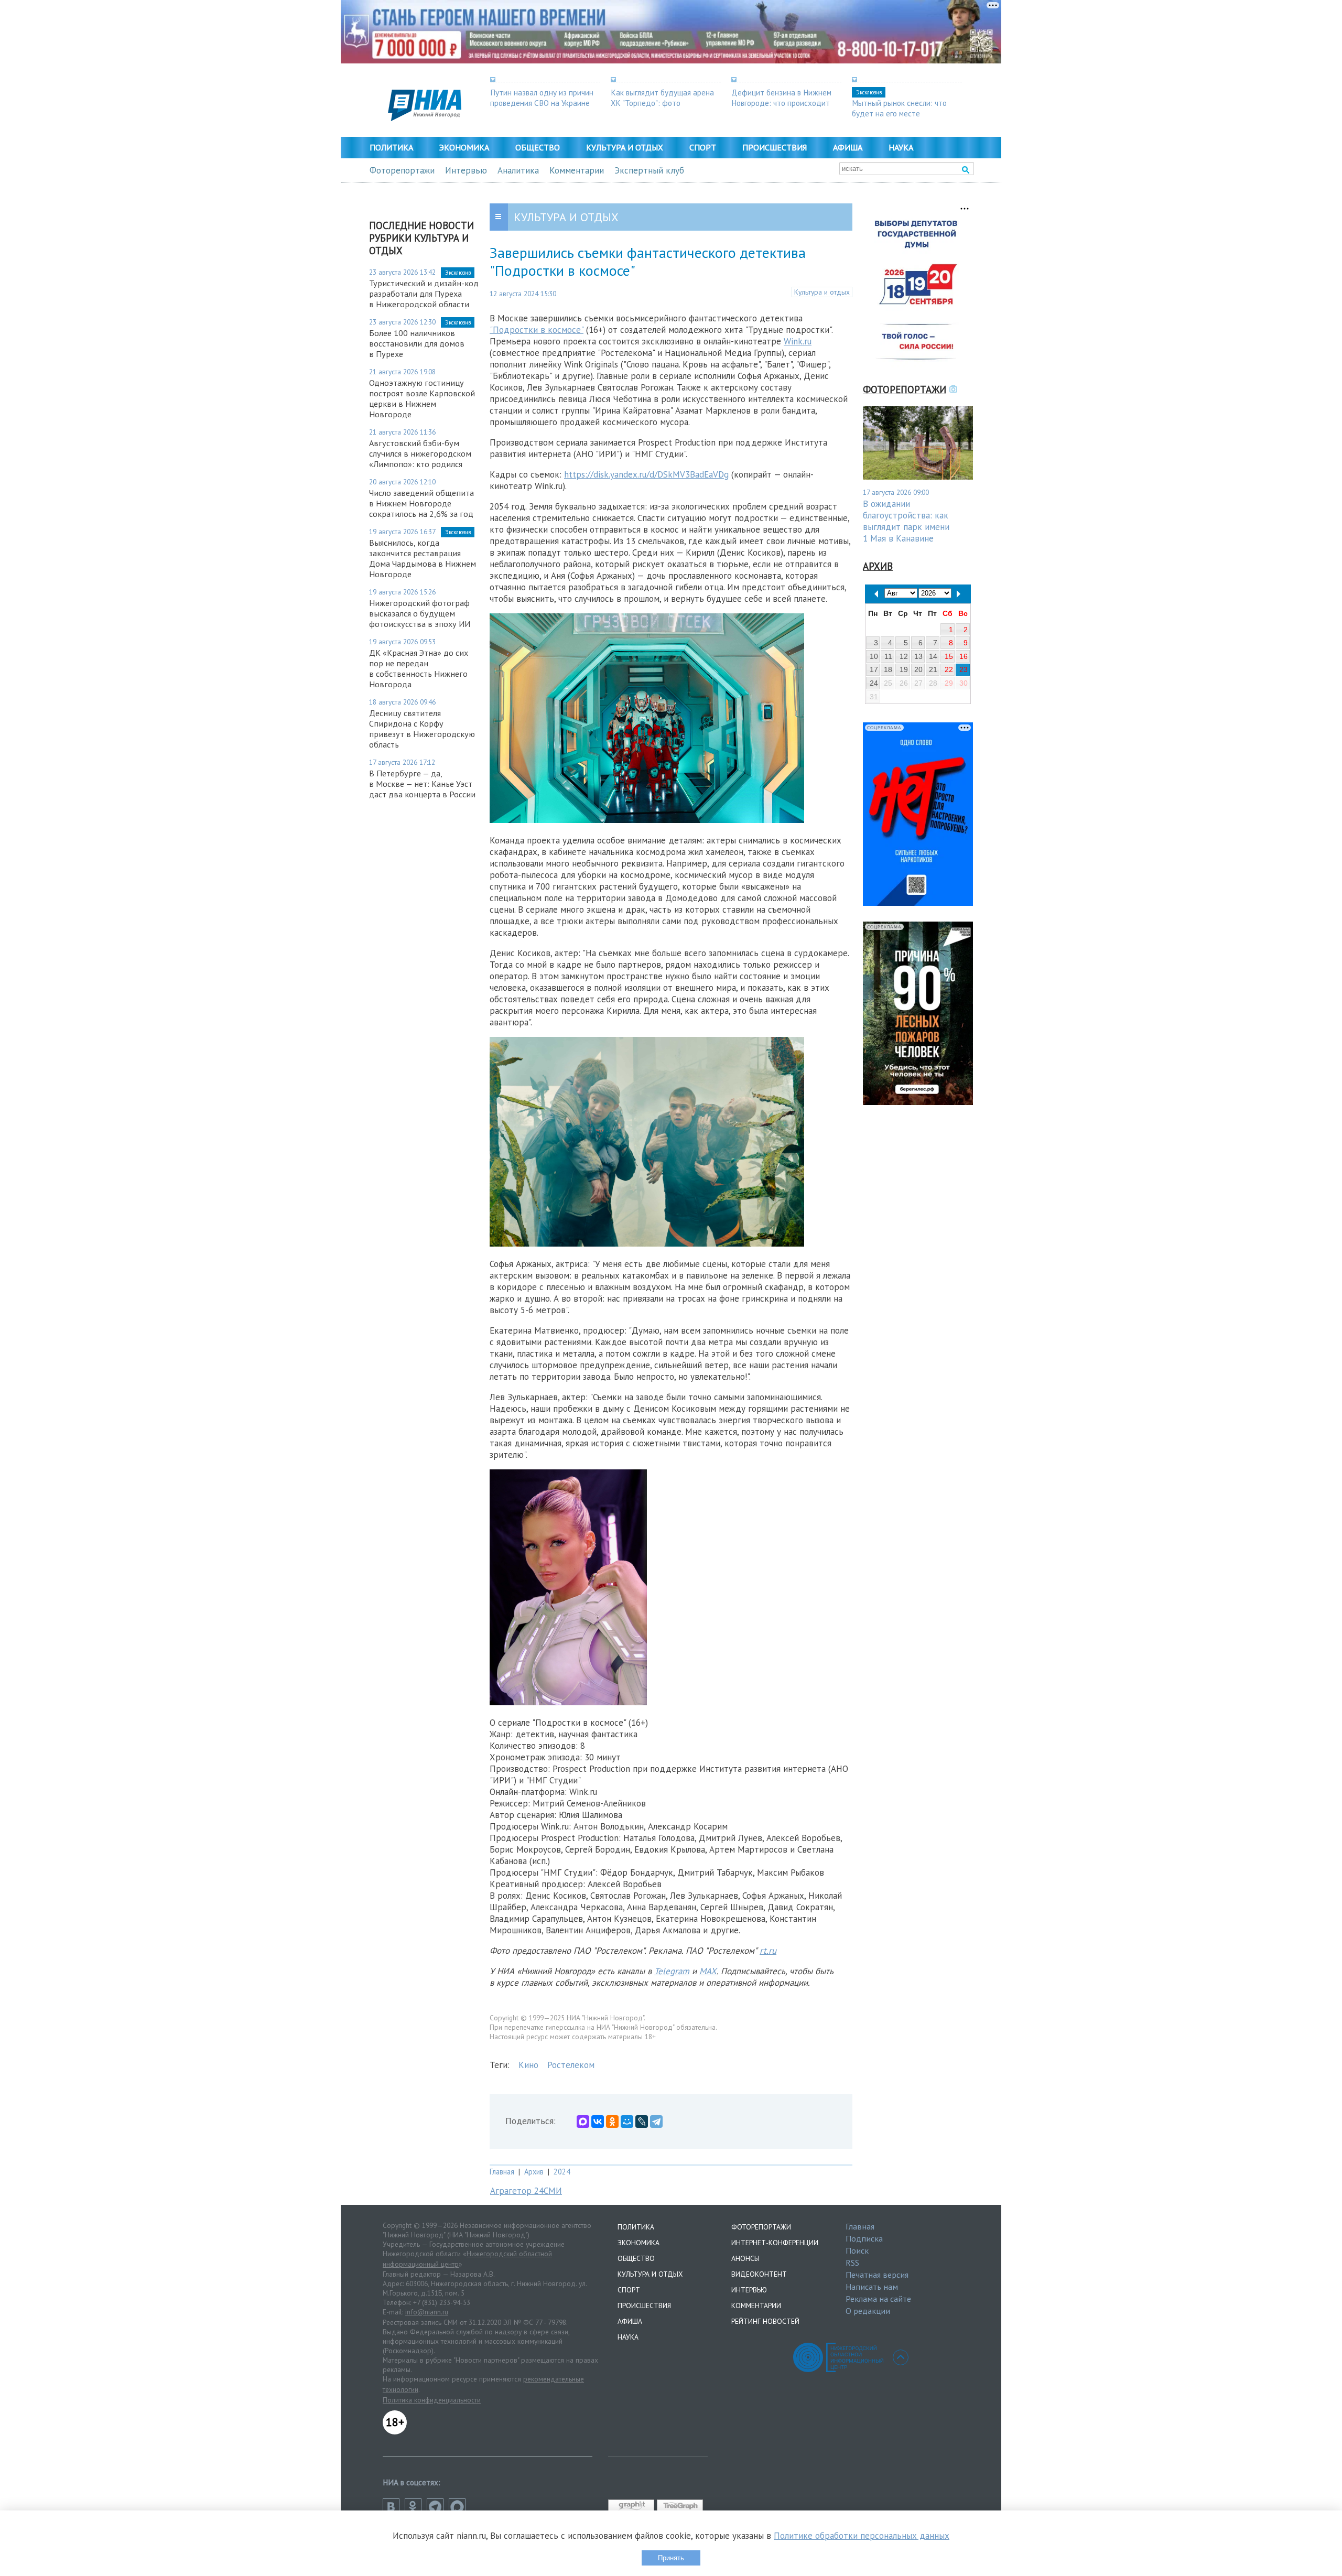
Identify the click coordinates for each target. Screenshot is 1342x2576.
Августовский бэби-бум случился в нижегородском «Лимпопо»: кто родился (420, 453)
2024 (562, 2172)
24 (874, 683)
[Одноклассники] (612, 2122)
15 (949, 656)
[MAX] (583, 2122)
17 (874, 669)
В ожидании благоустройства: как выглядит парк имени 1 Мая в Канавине (906, 521)
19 (904, 669)
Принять (671, 2558)
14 (933, 656)
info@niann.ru (427, 2312)
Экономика (464, 147)
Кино (528, 2065)
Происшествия (775, 147)
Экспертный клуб (649, 170)
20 (918, 669)
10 (874, 656)
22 (949, 669)
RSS (852, 2263)
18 (888, 669)
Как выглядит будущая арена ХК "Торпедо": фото (662, 98)
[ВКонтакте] (598, 2122)
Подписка (864, 2238)
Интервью (466, 170)
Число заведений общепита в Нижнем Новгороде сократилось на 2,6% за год (421, 503)
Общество (538, 147)
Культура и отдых (625, 147)
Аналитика (518, 170)
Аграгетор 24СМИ (526, 2191)
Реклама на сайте (878, 2299)
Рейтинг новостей (765, 2321)
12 (904, 656)
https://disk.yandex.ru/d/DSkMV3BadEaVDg (646, 474)
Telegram (672, 1971)
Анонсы (745, 2258)
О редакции (868, 2311)
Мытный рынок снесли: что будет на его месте (899, 108)
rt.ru (768, 1951)
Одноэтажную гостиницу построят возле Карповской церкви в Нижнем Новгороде (422, 398)
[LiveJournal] (642, 2122)
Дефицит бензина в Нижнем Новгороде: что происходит (781, 98)
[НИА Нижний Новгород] (425, 118)
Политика (391, 147)
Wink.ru (798, 341)
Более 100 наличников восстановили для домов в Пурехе (417, 343)
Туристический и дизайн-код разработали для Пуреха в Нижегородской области (424, 294)
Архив (534, 2172)
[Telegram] (656, 2122)
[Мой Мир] (627, 2122)
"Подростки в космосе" (537, 330)
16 (964, 656)
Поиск (857, 2250)
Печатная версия (877, 2275)
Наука (901, 147)
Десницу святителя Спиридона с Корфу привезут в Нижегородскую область (422, 729)
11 (888, 656)
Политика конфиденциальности (432, 2400)
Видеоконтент (759, 2274)
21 (933, 669)
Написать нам (872, 2287)
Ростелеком (571, 2065)
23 (964, 669)
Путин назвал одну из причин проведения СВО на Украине (542, 98)
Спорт (703, 147)
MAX (708, 1971)
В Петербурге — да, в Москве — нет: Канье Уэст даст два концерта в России (422, 784)
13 (918, 656)
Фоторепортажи (402, 170)
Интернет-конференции (775, 2243)
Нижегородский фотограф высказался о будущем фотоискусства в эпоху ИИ (420, 613)
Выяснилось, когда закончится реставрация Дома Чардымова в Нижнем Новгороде (423, 558)
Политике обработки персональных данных (862, 2536)
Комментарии (577, 170)
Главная (502, 2172)
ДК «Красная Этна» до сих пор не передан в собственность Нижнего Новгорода (419, 668)
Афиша (848, 147)
